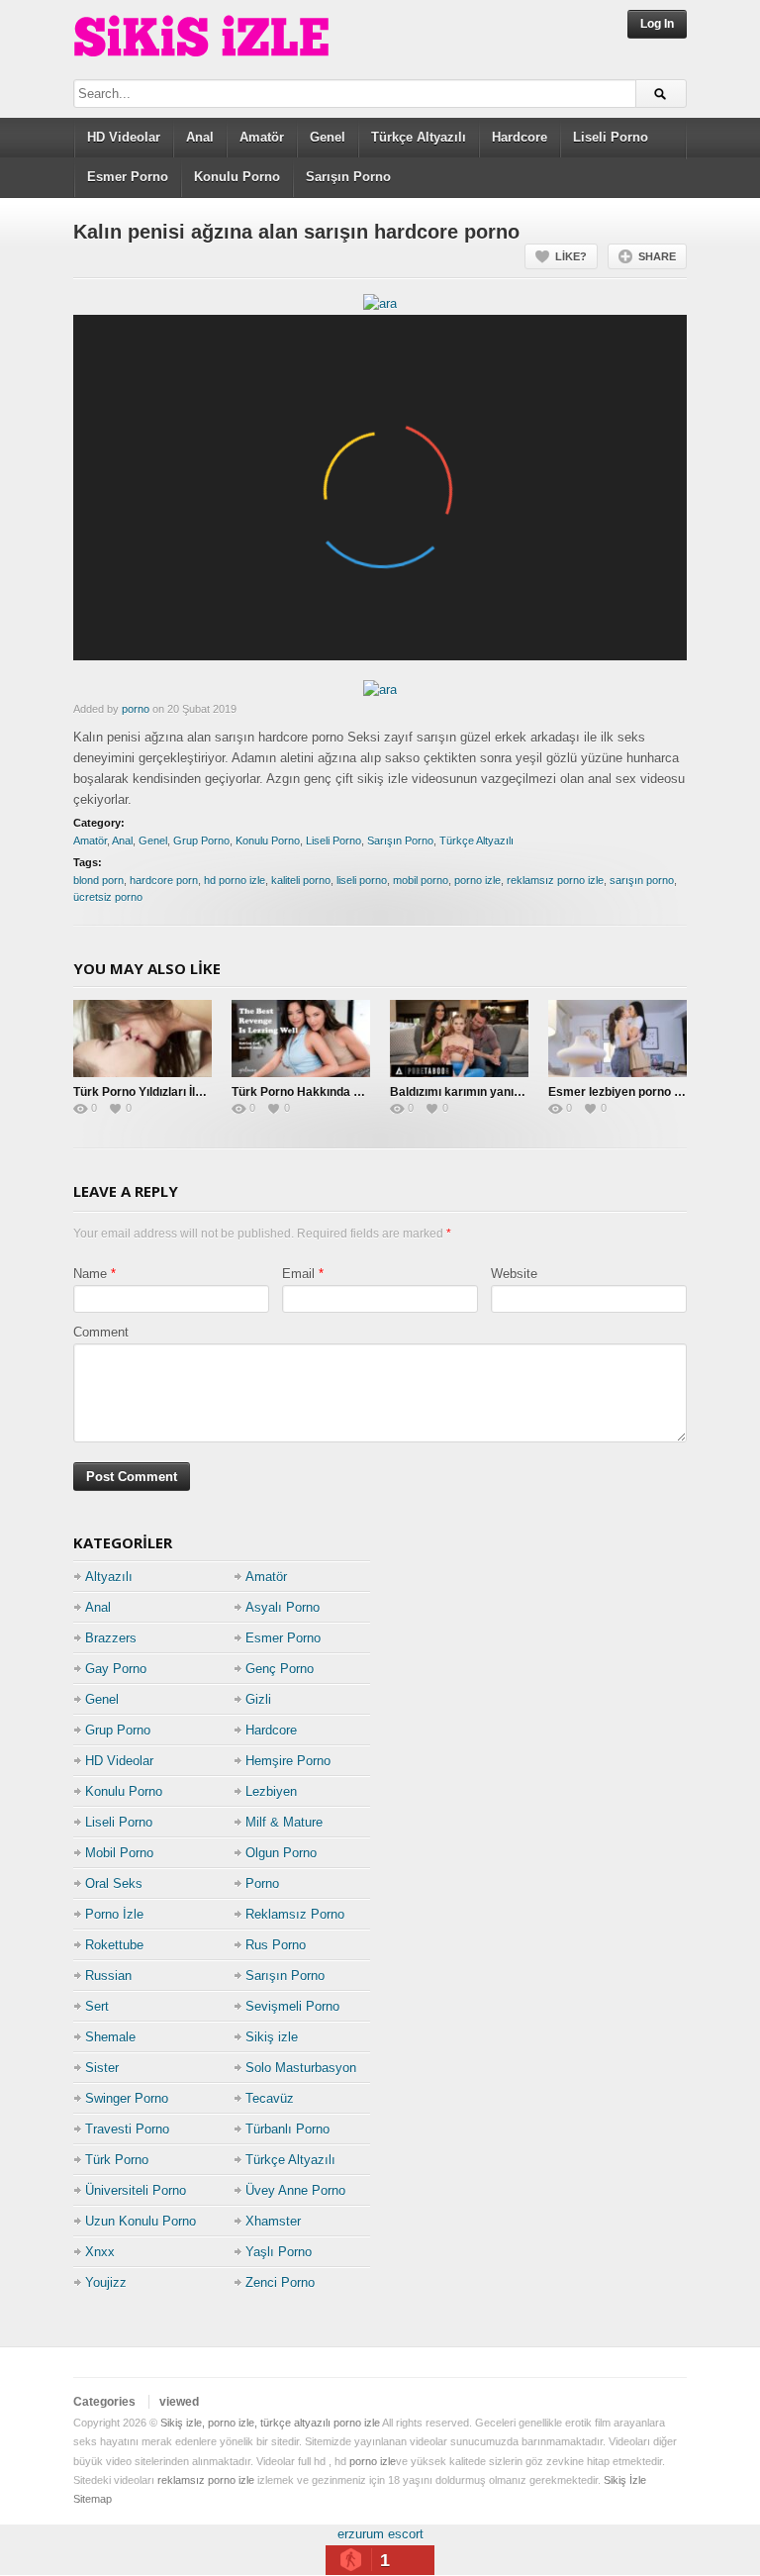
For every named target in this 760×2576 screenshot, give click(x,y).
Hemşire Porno (288, 1761)
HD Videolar (124, 137)
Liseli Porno (611, 137)
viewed (179, 2402)
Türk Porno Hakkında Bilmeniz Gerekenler (350, 1092)
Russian (108, 1976)
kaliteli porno (301, 880)
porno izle (477, 880)
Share (657, 256)
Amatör (262, 137)
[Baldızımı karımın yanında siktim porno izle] (459, 1039)
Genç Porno (280, 1669)
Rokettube (114, 1945)
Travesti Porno (127, 2129)
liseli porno (362, 880)
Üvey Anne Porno (295, 2190)
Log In (657, 24)
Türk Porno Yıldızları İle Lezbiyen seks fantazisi (205, 1092)
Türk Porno (117, 2160)
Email (298, 1274)
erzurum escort (380, 2534)
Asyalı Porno (283, 1607)
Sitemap (93, 2499)
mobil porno (421, 880)
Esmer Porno (128, 177)
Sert (97, 2006)
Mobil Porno (119, 1853)
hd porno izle (235, 880)
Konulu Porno (237, 177)
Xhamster (273, 2221)
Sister (102, 2068)
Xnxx (100, 2252)
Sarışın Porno (348, 177)
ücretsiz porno (108, 897)
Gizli (258, 1699)
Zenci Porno (280, 2282)
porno (136, 709)
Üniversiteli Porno (136, 2190)
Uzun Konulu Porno (141, 2221)
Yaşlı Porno (279, 2252)
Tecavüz (270, 2098)
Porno (262, 1883)
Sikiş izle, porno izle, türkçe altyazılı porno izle (270, 2423)
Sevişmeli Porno (292, 2006)
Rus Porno (276, 1945)
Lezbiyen (271, 1791)
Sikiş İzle (625, 2480)
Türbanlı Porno (287, 2129)
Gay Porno (116, 1669)
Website (514, 1274)
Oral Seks (114, 1883)
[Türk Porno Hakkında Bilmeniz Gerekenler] (301, 1039)
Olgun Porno (281, 1853)
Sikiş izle (272, 2037)
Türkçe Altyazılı (419, 137)
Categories (104, 2402)
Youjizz (106, 2282)
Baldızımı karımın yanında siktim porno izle (510, 1092)
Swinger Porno (127, 2098)
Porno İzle (114, 1914)
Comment (101, 1332)
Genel (328, 137)
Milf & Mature (284, 1822)
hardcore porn (164, 880)
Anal (200, 137)
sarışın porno (642, 880)
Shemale (110, 2037)
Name (90, 1274)
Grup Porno (201, 841)
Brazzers (111, 1638)
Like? (571, 256)
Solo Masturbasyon (301, 2068)
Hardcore (520, 137)
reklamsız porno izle (555, 880)
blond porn (98, 880)
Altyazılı (109, 1577)
